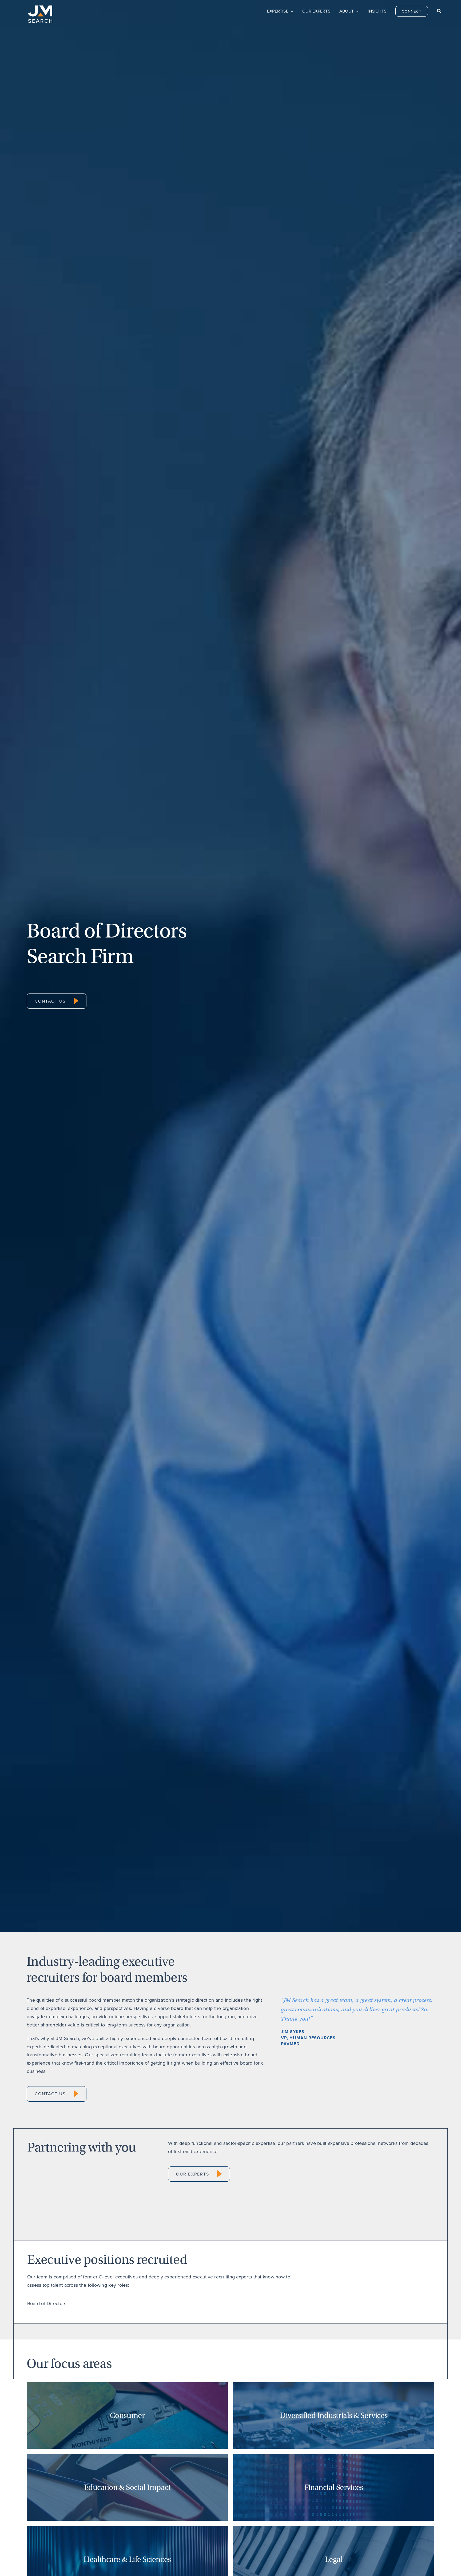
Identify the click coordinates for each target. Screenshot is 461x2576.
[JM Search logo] (40, 8)
